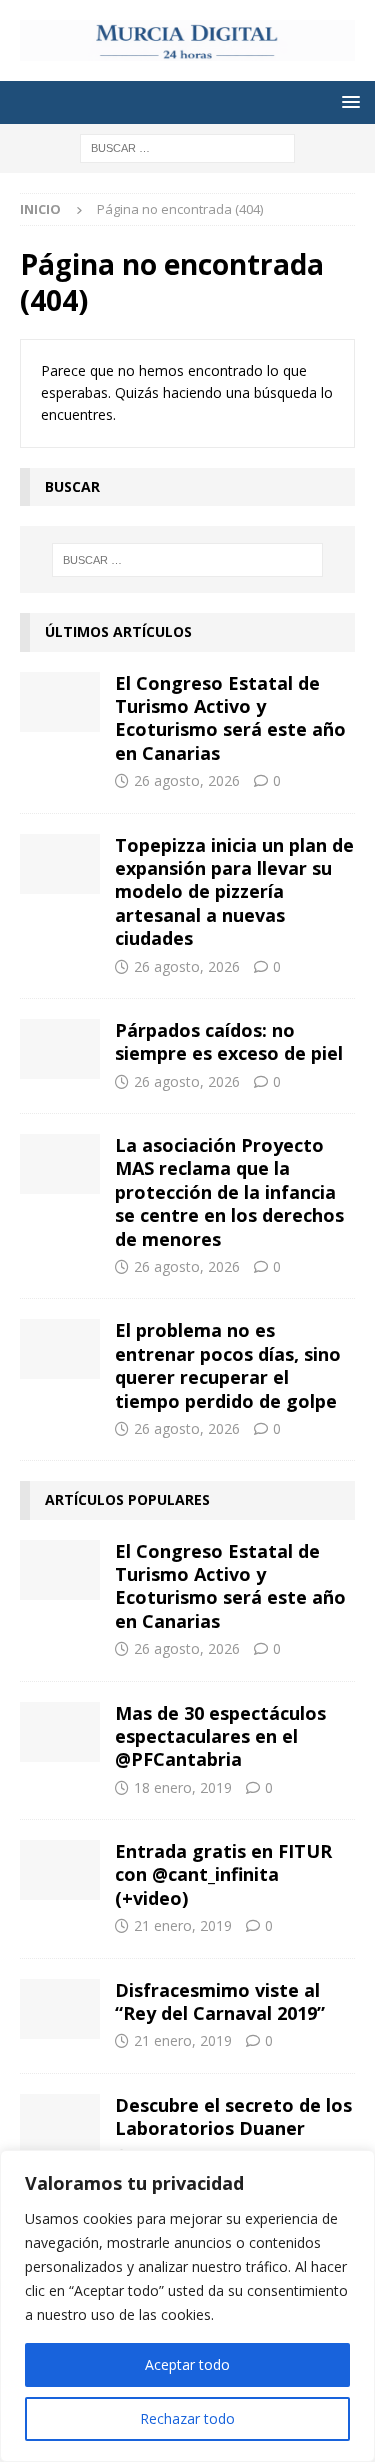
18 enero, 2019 (183, 1787)
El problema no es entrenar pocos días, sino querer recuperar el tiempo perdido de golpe (228, 1365)
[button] (347, 101)
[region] (187, 2306)
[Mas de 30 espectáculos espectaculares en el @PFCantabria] (60, 1732)
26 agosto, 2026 (187, 780)
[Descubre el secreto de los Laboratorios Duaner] (60, 2124)
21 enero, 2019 (183, 1925)
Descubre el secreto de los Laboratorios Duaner (233, 2116)
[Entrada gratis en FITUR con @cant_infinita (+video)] (60, 1870)
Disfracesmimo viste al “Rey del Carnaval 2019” (220, 2001)
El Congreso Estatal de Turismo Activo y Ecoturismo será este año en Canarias (230, 718)
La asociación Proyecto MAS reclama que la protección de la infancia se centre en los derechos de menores (229, 1192)
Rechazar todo (187, 2418)
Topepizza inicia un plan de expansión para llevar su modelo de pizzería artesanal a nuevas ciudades (234, 892)
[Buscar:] (187, 146)
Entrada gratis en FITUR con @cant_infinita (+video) (223, 1874)
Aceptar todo (187, 2364)
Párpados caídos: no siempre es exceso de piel (231, 1041)
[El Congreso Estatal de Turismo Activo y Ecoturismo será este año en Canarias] (60, 702)
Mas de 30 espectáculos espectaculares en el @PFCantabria (220, 1736)
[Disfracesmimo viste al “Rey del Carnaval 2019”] (60, 2009)
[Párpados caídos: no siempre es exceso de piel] (60, 1049)
